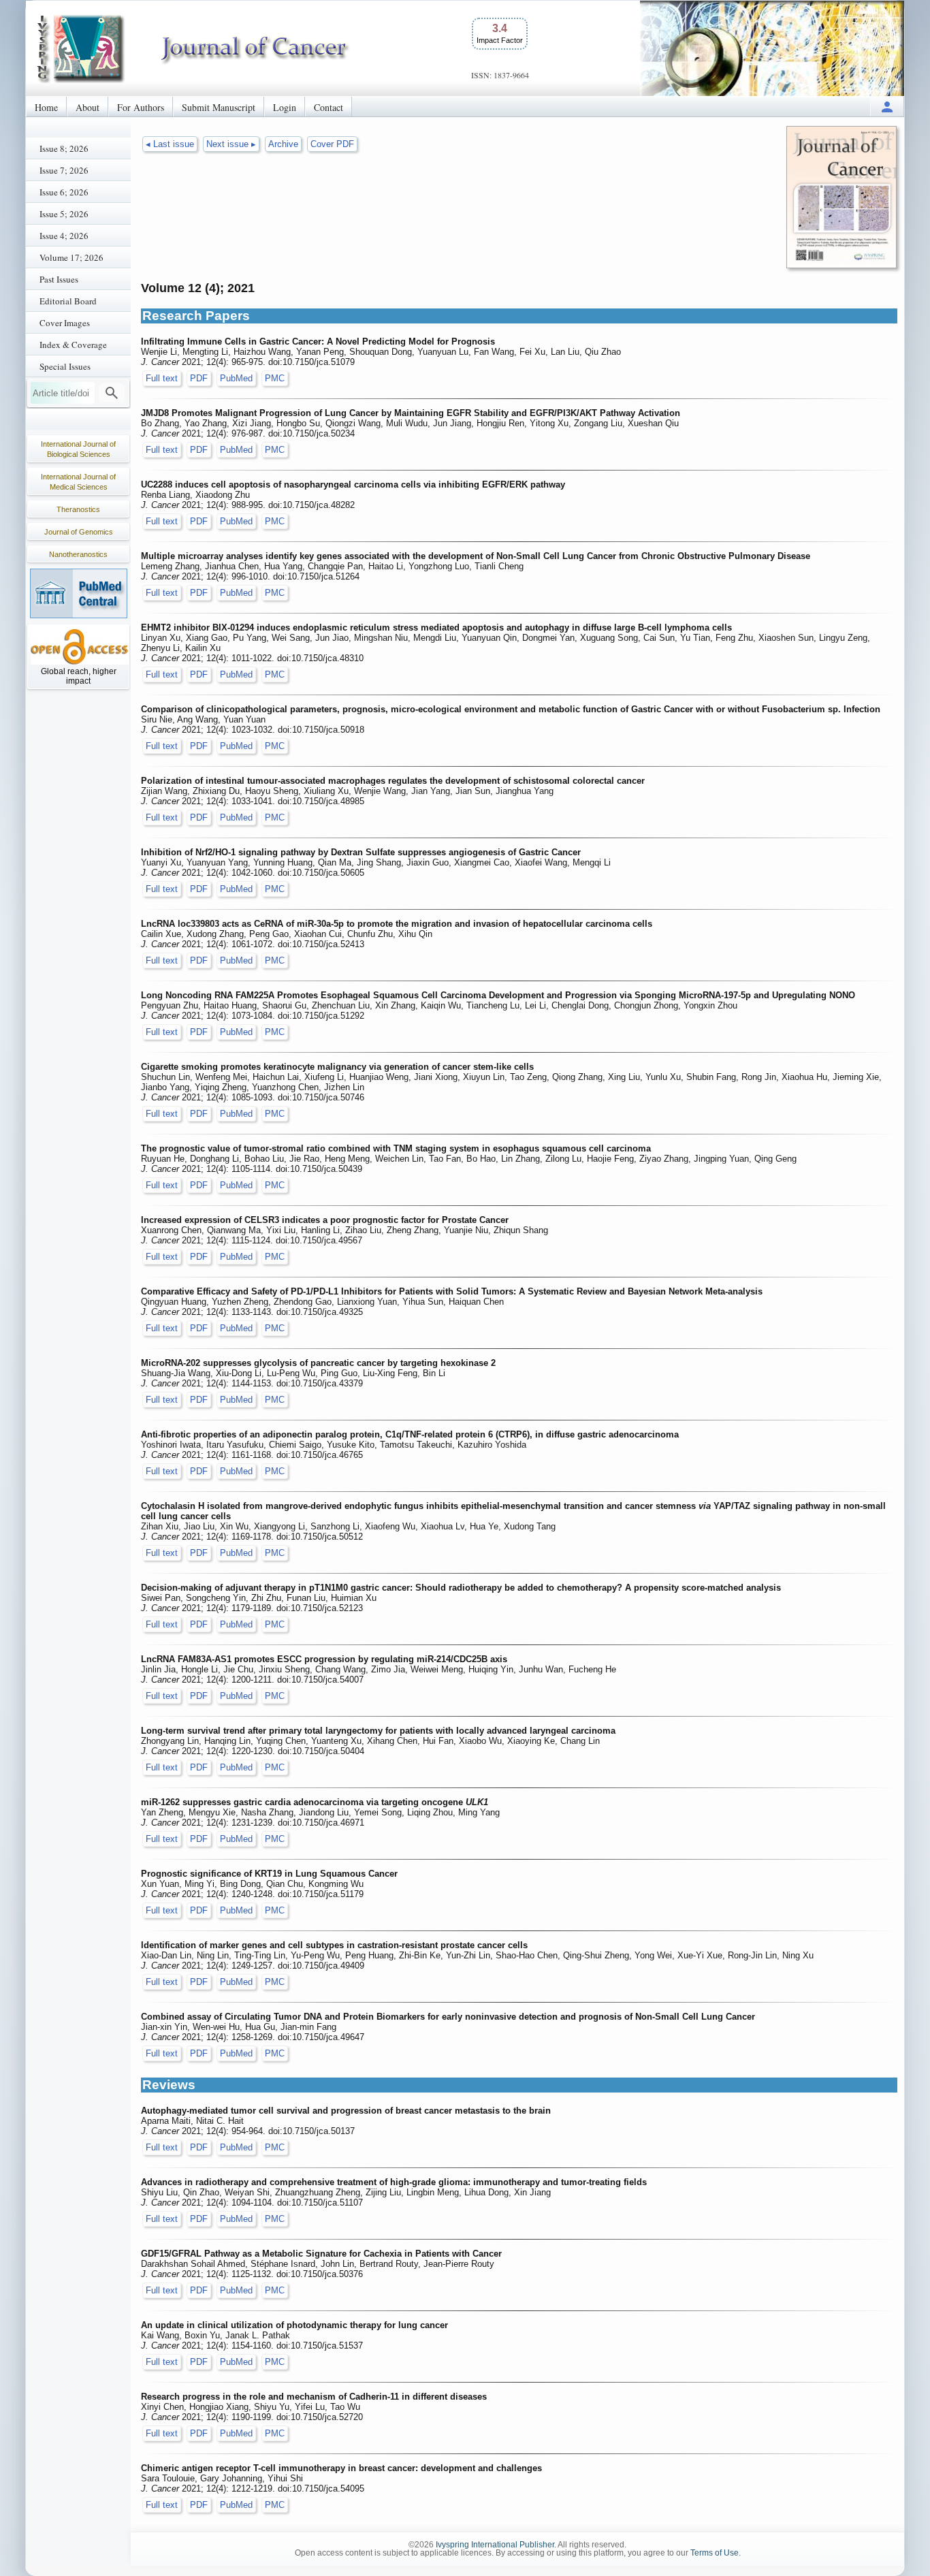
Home (46, 107)
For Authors (141, 107)
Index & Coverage (73, 345)
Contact (328, 107)
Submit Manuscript (219, 107)
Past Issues (59, 279)
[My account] (887, 107)
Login (285, 107)
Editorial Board (68, 301)
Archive (283, 144)
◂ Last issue (170, 144)
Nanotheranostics (78, 554)
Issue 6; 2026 (64, 192)
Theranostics (78, 509)
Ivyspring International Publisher (495, 2545)
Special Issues (65, 366)
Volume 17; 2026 (71, 257)
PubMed (236, 378)
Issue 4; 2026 (64, 236)
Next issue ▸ (231, 144)
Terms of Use (715, 2553)
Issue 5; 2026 (64, 214)
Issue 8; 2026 (64, 148)
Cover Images (65, 323)
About (87, 107)
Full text (162, 378)
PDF (199, 378)
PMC (275, 378)
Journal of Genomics (79, 532)
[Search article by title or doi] (112, 393)
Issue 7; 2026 (64, 170)
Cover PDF (332, 144)
